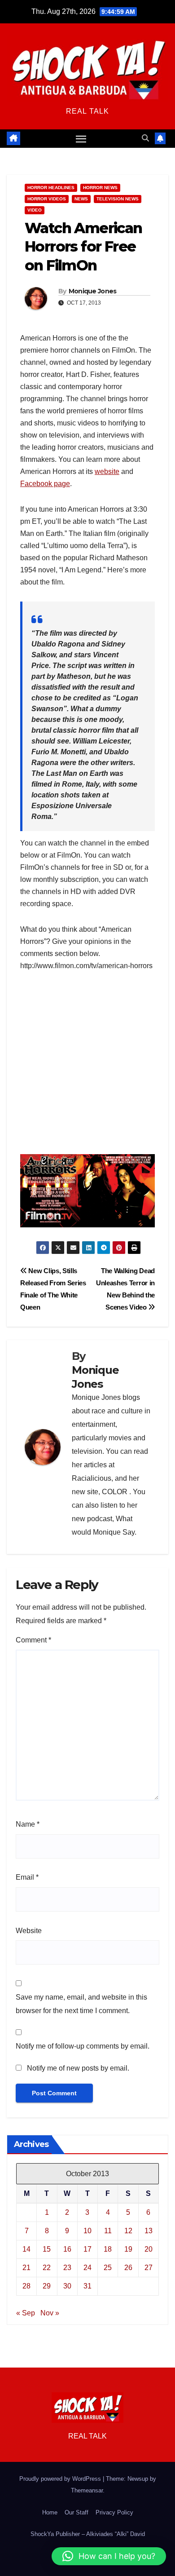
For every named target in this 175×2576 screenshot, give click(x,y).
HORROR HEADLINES (51, 188)
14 (26, 2249)
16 (67, 2249)
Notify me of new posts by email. (78, 2068)
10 (87, 2231)
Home (50, 2512)
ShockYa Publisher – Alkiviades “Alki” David (88, 2534)
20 (149, 2249)
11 (108, 2231)
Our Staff (77, 2512)
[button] (145, 138)
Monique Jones (93, 291)
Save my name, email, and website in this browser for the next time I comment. (81, 2004)
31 (87, 2286)
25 (108, 2268)
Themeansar (87, 2490)
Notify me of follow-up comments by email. (83, 2046)
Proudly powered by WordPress (61, 2479)
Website (29, 1931)
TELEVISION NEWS (118, 199)
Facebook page (45, 484)
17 (87, 2249)
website (107, 471)
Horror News (100, 188)
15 (47, 2249)
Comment (33, 1640)
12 (128, 2231)
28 (26, 2286)
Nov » (50, 2313)
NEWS (81, 199)
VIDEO (35, 210)
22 (47, 2268)
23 (67, 2268)
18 (108, 2249)
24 (87, 2268)
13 (149, 2231)
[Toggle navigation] (81, 139)
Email (27, 1877)
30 (67, 2286)
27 (149, 2268)
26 (128, 2268)
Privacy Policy (114, 2512)
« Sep (26, 2313)
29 (47, 2286)
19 (128, 2249)
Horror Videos (47, 199)
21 (26, 2268)
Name (28, 1824)
